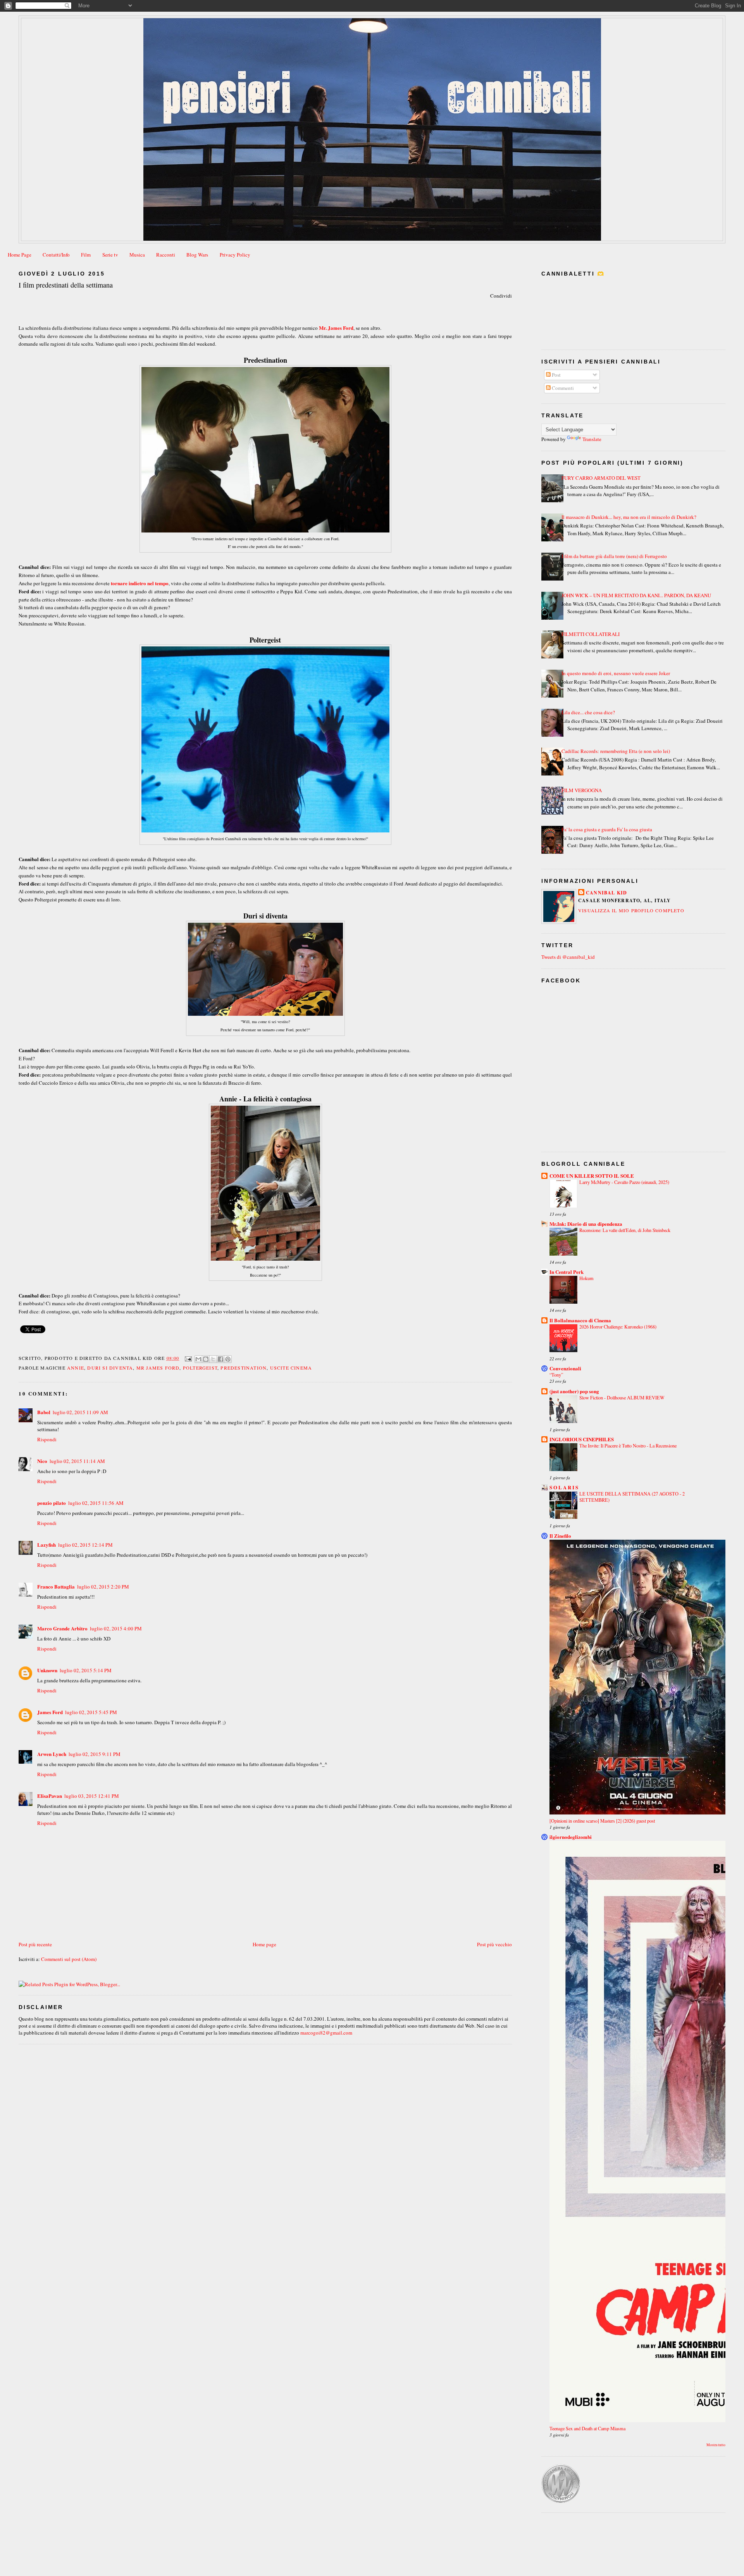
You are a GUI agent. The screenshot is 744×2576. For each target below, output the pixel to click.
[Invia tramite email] (198, 1359)
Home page (264, 1944)
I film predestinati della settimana (66, 285)
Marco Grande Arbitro (62, 1628)
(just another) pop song (574, 1391)
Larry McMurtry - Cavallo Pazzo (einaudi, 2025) (624, 1182)
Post (556, 375)
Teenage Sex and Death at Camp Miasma (587, 2428)
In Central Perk (567, 1272)
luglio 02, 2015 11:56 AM (96, 1503)
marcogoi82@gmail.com (326, 2033)
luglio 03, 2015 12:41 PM (92, 1796)
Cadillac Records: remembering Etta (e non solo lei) (616, 751)
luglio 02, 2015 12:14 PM (85, 1545)
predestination (244, 1368)
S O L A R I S (564, 1487)
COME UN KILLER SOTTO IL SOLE (592, 1176)
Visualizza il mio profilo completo (631, 910)
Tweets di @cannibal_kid (568, 957)
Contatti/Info (56, 255)
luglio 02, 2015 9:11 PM (95, 1754)
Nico (42, 1461)
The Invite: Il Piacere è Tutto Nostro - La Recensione (628, 1446)
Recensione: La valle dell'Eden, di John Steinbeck (625, 1230)
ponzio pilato (52, 1503)
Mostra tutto (716, 2445)
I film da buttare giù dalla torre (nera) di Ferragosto (614, 556)
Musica (137, 255)
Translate (592, 439)
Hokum (586, 1278)
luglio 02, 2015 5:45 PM (91, 1712)
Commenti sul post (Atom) (69, 1959)
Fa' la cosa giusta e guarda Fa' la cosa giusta (607, 829)
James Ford (50, 1712)
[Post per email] (188, 1358)
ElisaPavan (50, 1796)
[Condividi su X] (213, 1359)
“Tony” (556, 1375)
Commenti (562, 388)
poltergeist (200, 1368)
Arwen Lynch (52, 1754)
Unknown (47, 1670)
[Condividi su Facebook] (220, 1359)
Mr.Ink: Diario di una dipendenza (586, 1224)
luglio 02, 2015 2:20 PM (103, 1587)
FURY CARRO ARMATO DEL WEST (601, 478)
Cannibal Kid (606, 893)
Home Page (20, 255)
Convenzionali (565, 1368)
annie (76, 1368)
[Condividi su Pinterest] (228, 1359)
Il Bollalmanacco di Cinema (580, 1320)
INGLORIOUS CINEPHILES (582, 1439)
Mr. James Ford (336, 328)
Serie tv (110, 255)
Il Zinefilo (560, 1536)
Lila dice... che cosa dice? (588, 712)
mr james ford (158, 1368)
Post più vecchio (494, 1944)
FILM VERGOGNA (582, 790)
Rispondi (47, 1439)
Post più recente (35, 1944)
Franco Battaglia (56, 1586)
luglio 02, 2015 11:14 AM (77, 1461)
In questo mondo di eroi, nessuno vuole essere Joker (616, 673)
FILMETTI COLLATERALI (591, 634)
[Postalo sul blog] (206, 1359)
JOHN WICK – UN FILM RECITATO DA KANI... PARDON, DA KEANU (636, 595)
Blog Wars (197, 255)
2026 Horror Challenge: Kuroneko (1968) (618, 1327)
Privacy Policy (235, 255)
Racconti (166, 255)
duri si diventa (110, 1368)
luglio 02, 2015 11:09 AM (80, 1412)
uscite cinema (291, 1368)
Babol (44, 1412)
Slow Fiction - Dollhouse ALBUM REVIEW (622, 1397)
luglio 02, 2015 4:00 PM (116, 1628)
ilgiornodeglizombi (571, 1837)
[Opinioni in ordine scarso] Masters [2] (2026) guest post (602, 1821)
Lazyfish (46, 1545)
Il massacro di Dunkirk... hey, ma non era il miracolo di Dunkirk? (629, 517)
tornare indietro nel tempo (140, 583)
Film (86, 255)
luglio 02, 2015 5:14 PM (86, 1670)
